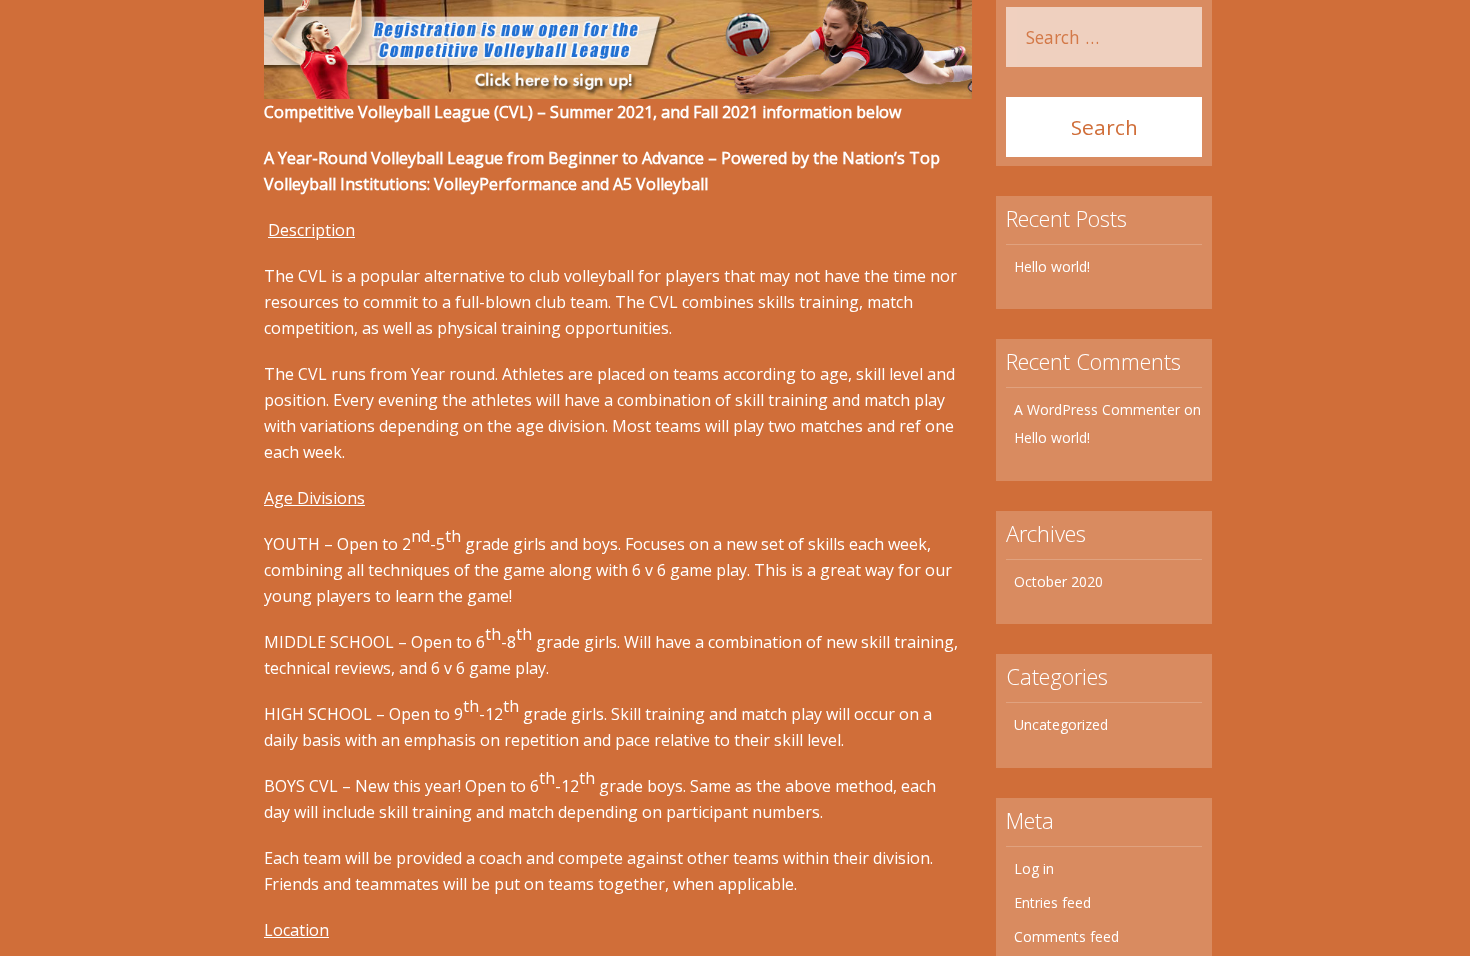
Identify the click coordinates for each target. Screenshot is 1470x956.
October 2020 (1058, 581)
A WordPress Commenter (1097, 409)
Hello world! (1052, 266)
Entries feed (1052, 902)
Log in (1034, 868)
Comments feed (1066, 936)
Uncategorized (1061, 724)
